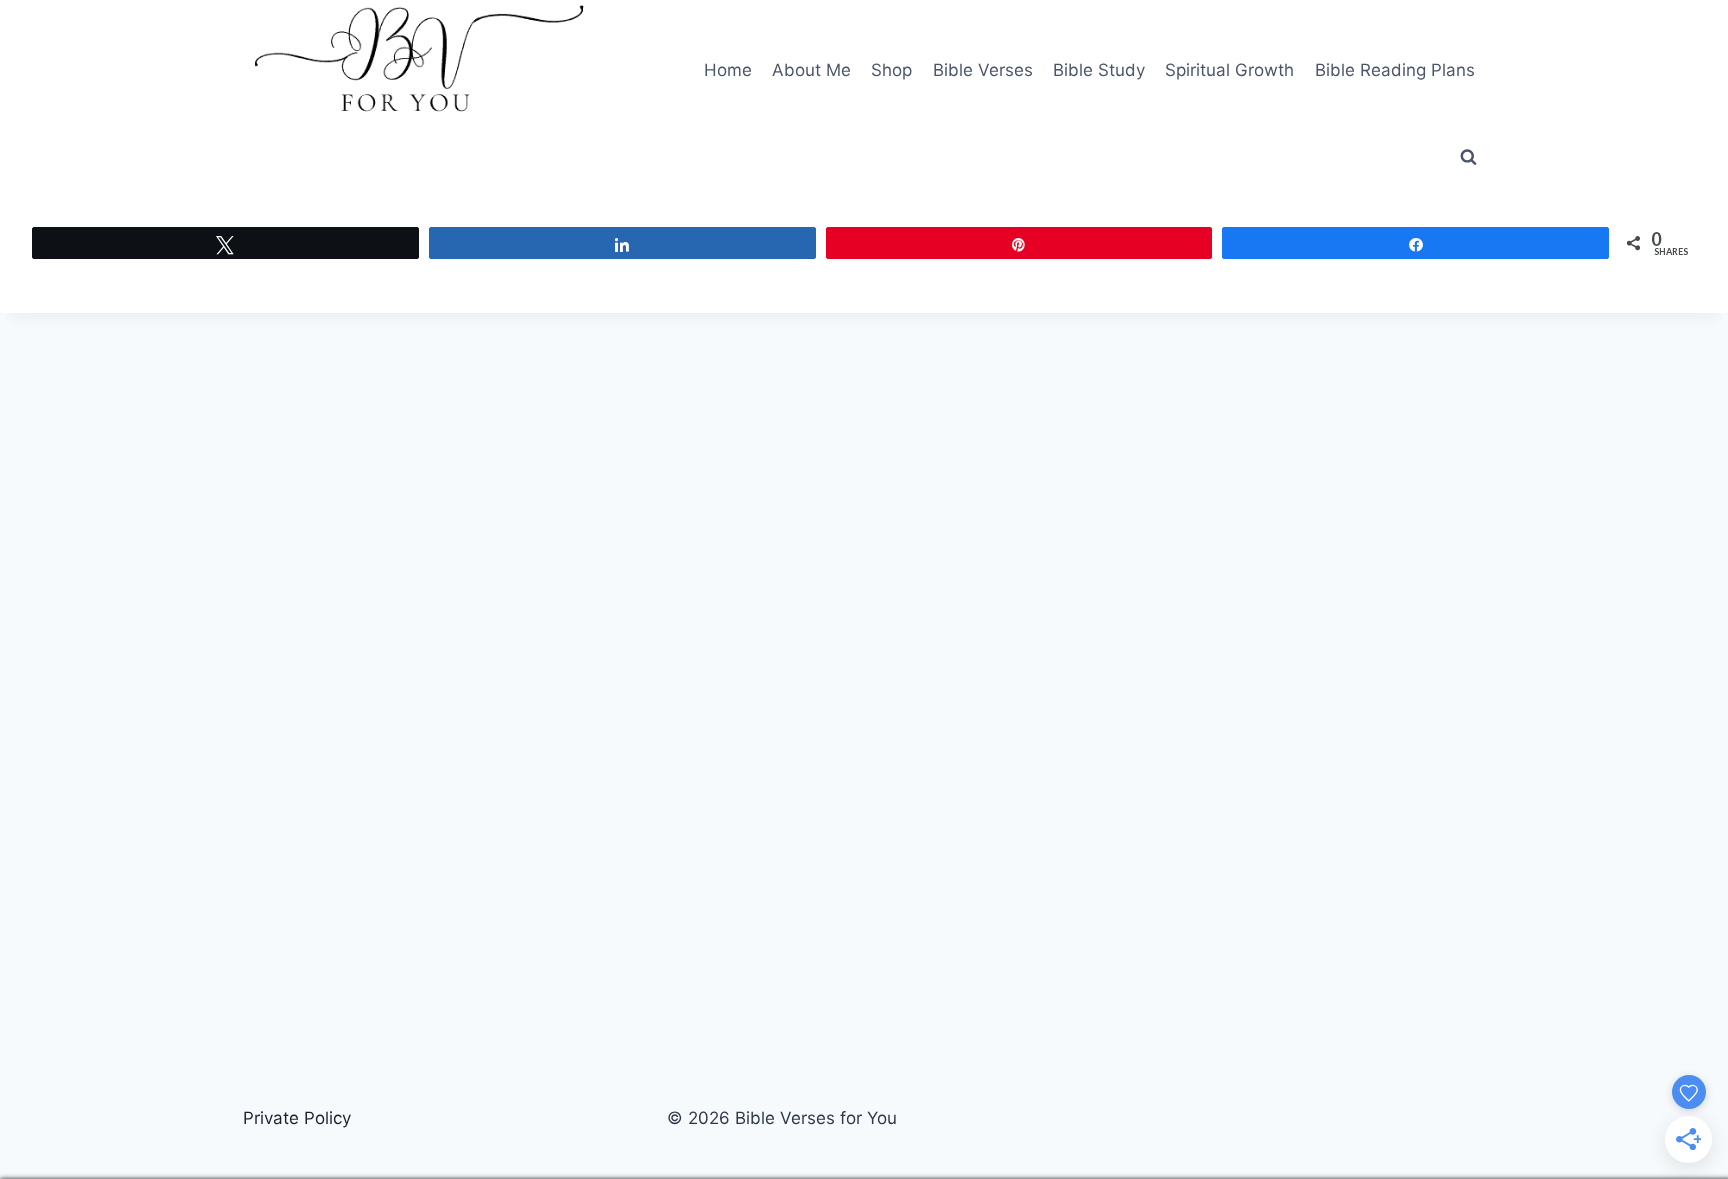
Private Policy (297, 1118)
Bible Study (1099, 70)
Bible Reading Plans (1395, 70)
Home (728, 70)
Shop (891, 70)
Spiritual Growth (1229, 70)
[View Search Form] (1468, 158)
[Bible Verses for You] (419, 70)
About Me (811, 70)
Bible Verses (983, 70)
